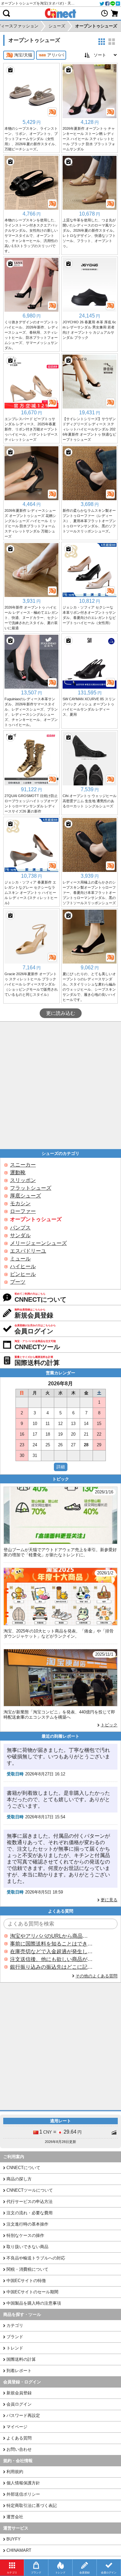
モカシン (20, 1203)
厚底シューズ (25, 1196)
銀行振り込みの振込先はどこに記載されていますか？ (51, 1967)
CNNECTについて (23, 2168)
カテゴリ (15, 2325)
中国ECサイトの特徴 (26, 2281)
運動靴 (18, 1172)
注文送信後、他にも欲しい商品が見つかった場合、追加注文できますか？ (51, 1959)
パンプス (20, 1228)
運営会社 (15, 2517)
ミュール (20, 1259)
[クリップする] (10, 70)
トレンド (15, 2348)
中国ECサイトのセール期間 (32, 2292)
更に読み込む (61, 1013)
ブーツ (18, 1282)
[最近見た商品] (105, 13)
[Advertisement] (60, 1085)
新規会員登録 (19, 2393)
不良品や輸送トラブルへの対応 (36, 2258)
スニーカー (23, 1165)
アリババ (55, 55)
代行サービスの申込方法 (30, 2202)
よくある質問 (19, 2438)
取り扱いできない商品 (27, 2247)
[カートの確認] (115, 13)
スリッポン (23, 1180)
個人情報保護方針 (23, 2483)
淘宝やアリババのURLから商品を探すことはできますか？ (51, 1936)
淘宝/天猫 (23, 55)
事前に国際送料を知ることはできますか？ (51, 1944)
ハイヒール (23, 1266)
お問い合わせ (19, 2449)
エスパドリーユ (28, 1251)
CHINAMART (19, 2550)
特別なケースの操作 (25, 2235)
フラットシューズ (31, 1188)
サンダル (20, 1235)
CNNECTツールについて (30, 2190)
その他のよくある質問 (96, 1976)
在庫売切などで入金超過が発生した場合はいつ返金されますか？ (51, 1951)
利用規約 (15, 2472)
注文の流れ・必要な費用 (30, 2213)
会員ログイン (19, 2404)
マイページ (17, 2427)
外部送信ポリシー (23, 2494)
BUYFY (14, 2539)
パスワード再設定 (23, 2415)
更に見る (109, 1900)
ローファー (23, 1211)
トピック (109, 1725)
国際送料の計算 (21, 2359)
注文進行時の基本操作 (27, 2224)
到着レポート (19, 2371)
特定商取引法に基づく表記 (32, 2505)
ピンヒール (23, 1274)
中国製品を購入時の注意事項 (34, 2303)
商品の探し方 (19, 2179)
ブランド (15, 2337)
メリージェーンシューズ (38, 1243)
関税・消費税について (27, 2269)
